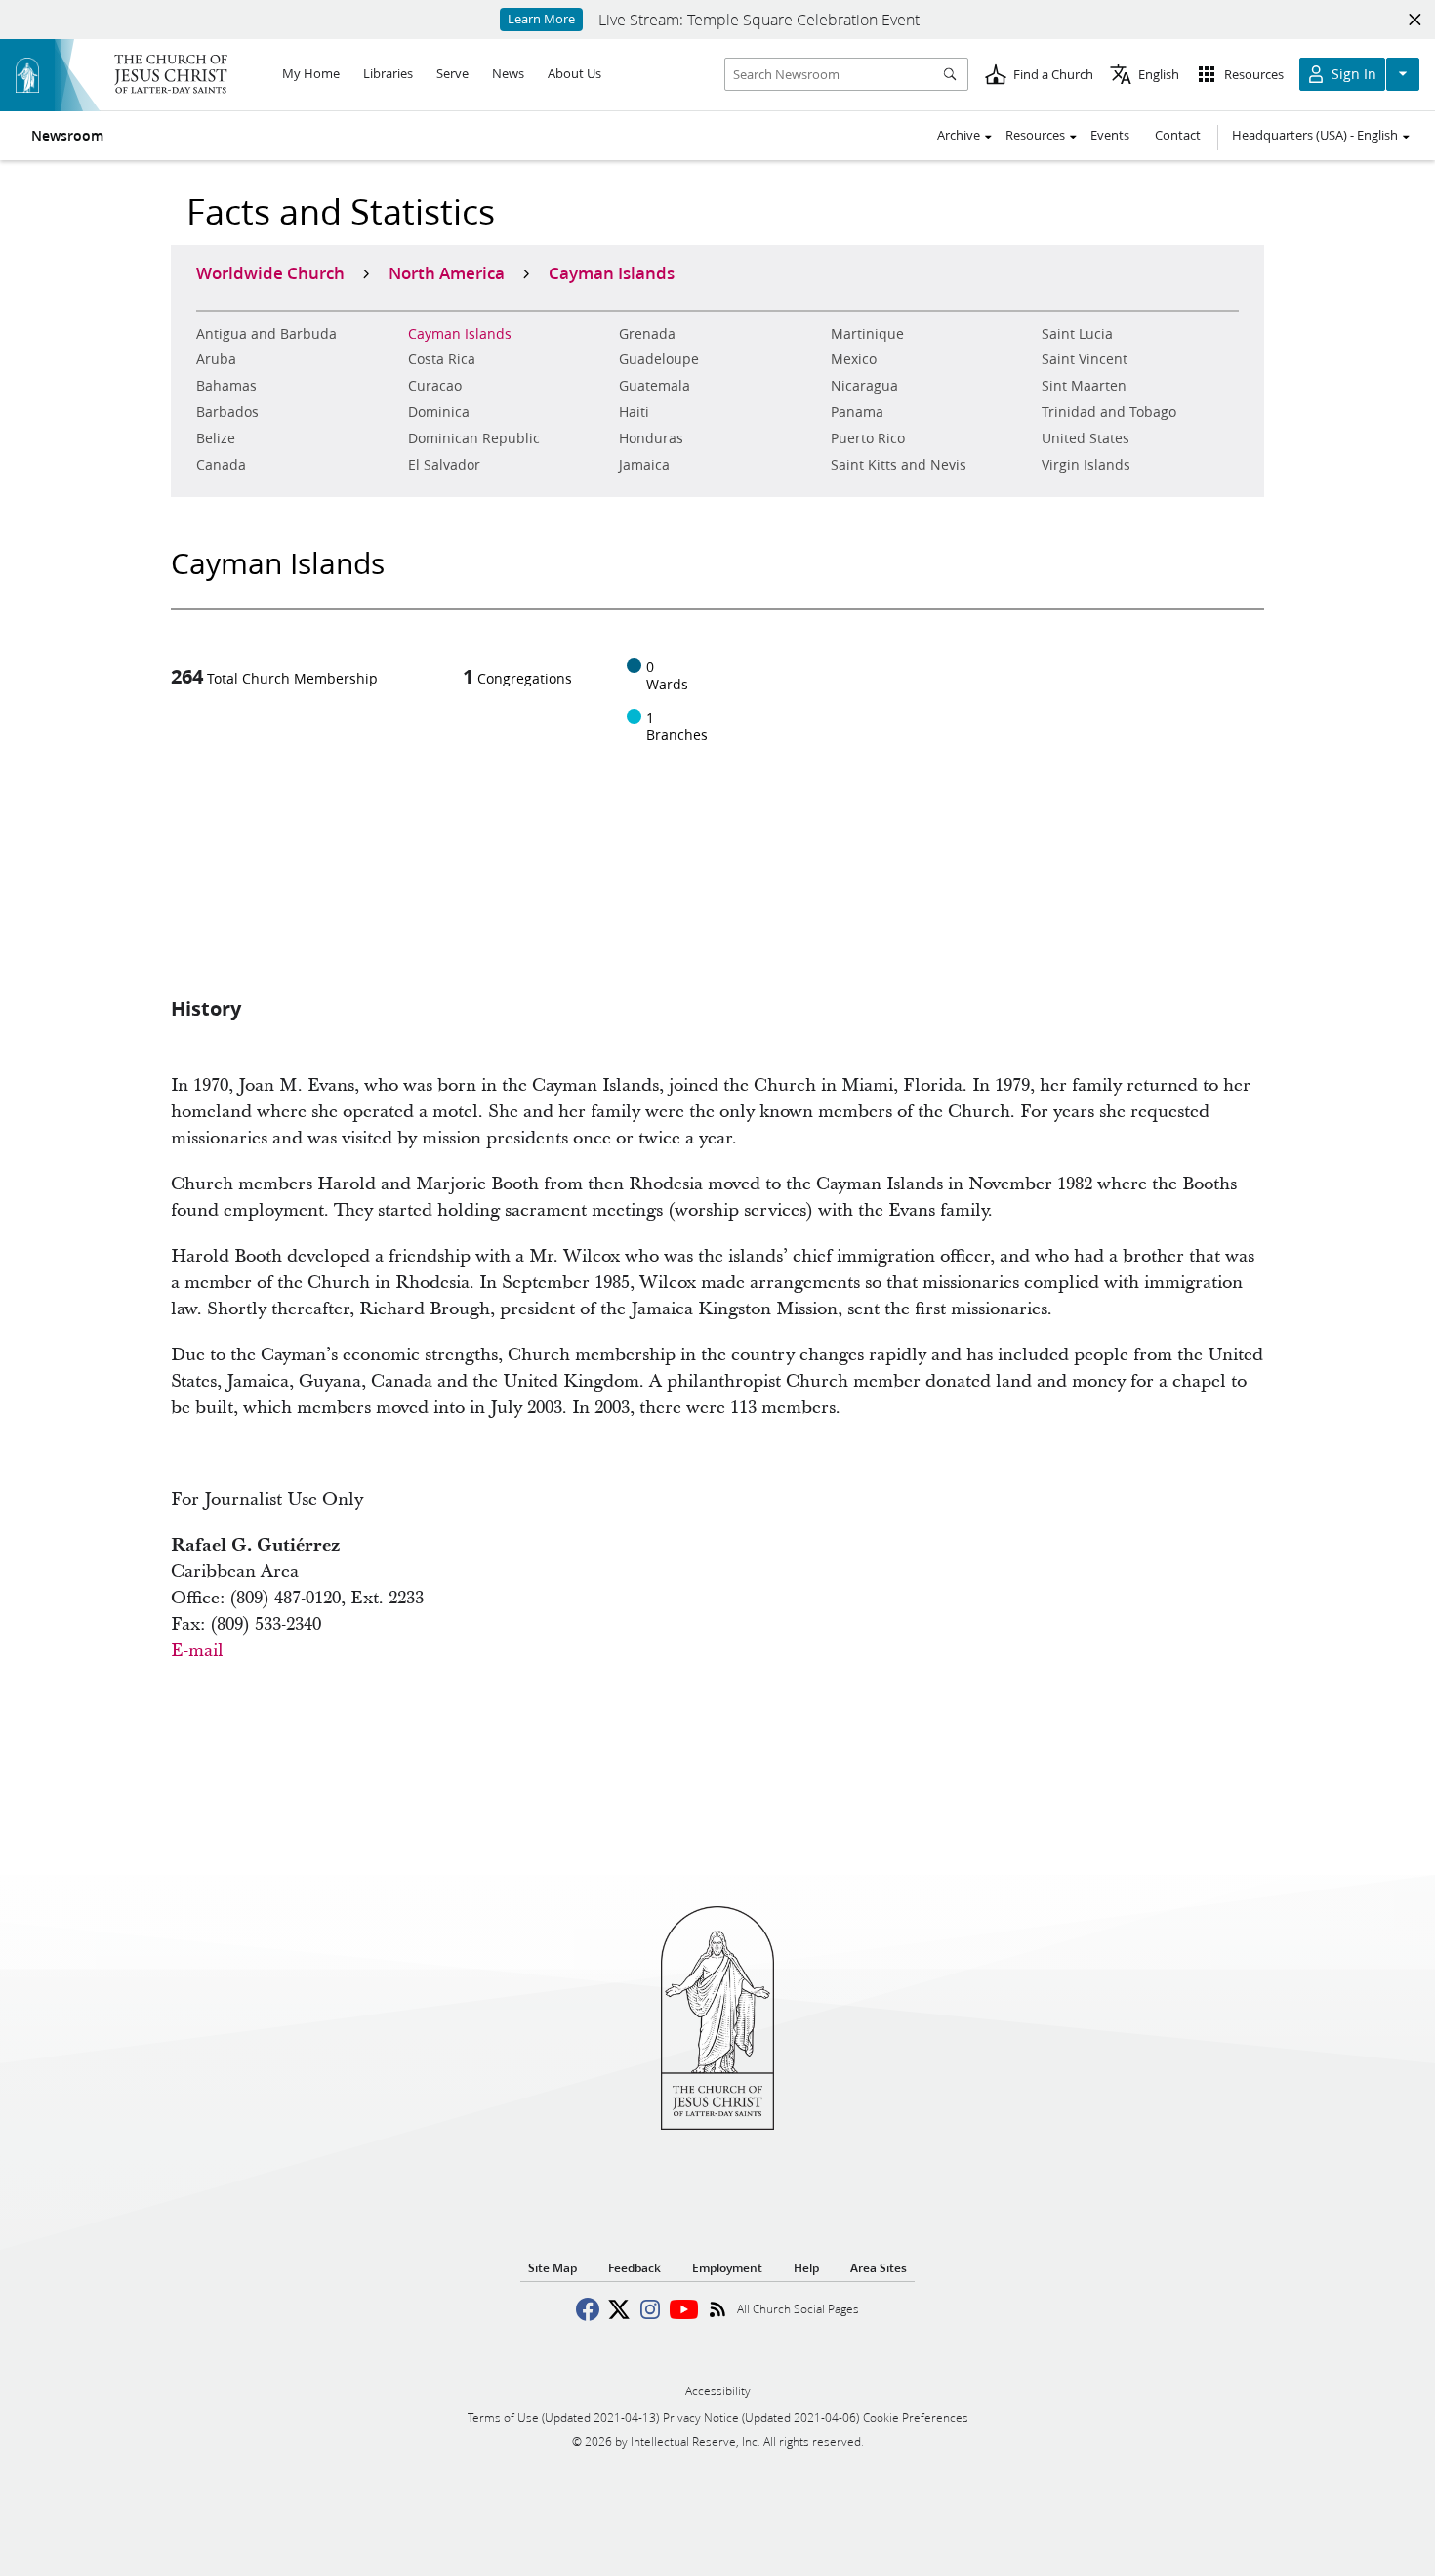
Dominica (439, 412)
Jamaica (644, 465)
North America (447, 272)
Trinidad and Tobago (1109, 412)
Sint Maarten (1084, 386)
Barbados (227, 412)
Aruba (216, 359)
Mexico (854, 359)
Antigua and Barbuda (266, 334)
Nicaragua (864, 386)
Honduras (651, 438)
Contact (1178, 135)
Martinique (867, 334)
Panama (857, 412)
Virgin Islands (1086, 465)
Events (1110, 135)
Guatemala (655, 386)
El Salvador (444, 465)
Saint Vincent (1085, 359)
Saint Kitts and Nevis (899, 465)
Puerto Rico (868, 438)
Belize (216, 438)
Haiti (634, 412)
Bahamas (226, 386)
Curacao (435, 386)
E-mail (197, 1651)
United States (1086, 438)
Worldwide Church (270, 272)
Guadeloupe (659, 359)
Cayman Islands (460, 334)
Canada (221, 465)
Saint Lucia (1077, 334)
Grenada (647, 334)
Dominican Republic (474, 438)
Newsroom (67, 136)
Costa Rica (442, 359)
